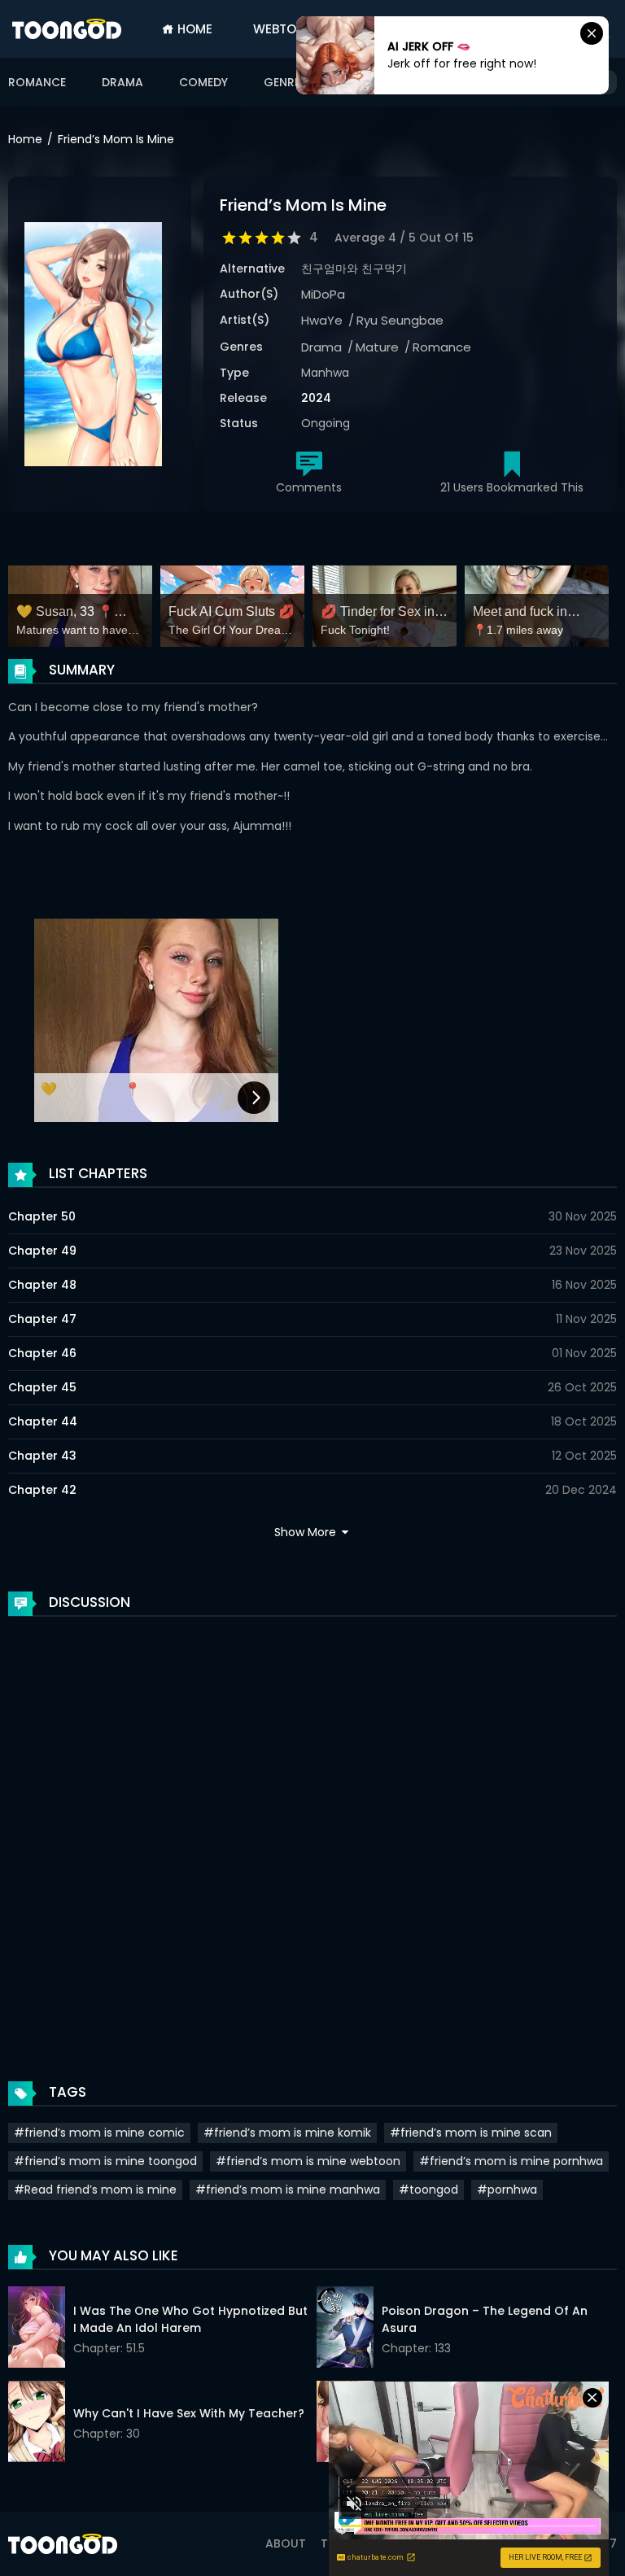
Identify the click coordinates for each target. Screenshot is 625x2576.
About (286, 2543)
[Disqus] (312, 1832)
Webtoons (288, 29)
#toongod (428, 2190)
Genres (287, 82)
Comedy (203, 82)
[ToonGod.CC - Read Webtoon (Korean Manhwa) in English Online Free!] (67, 29)
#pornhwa (507, 2190)
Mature (377, 347)
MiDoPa (323, 294)
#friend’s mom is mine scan (471, 2133)
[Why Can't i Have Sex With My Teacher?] (37, 2424)
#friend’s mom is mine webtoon (308, 2161)
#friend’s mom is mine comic (99, 2133)
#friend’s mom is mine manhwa (288, 2190)
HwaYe (322, 320)
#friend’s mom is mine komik (287, 2133)
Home (193, 29)
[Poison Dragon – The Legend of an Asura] (345, 2329)
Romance (37, 82)
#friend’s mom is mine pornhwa (511, 2161)
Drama (122, 82)
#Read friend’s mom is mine (95, 2190)
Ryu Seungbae (400, 320)
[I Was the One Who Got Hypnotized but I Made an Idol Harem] (37, 2329)
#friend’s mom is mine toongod (105, 2161)
